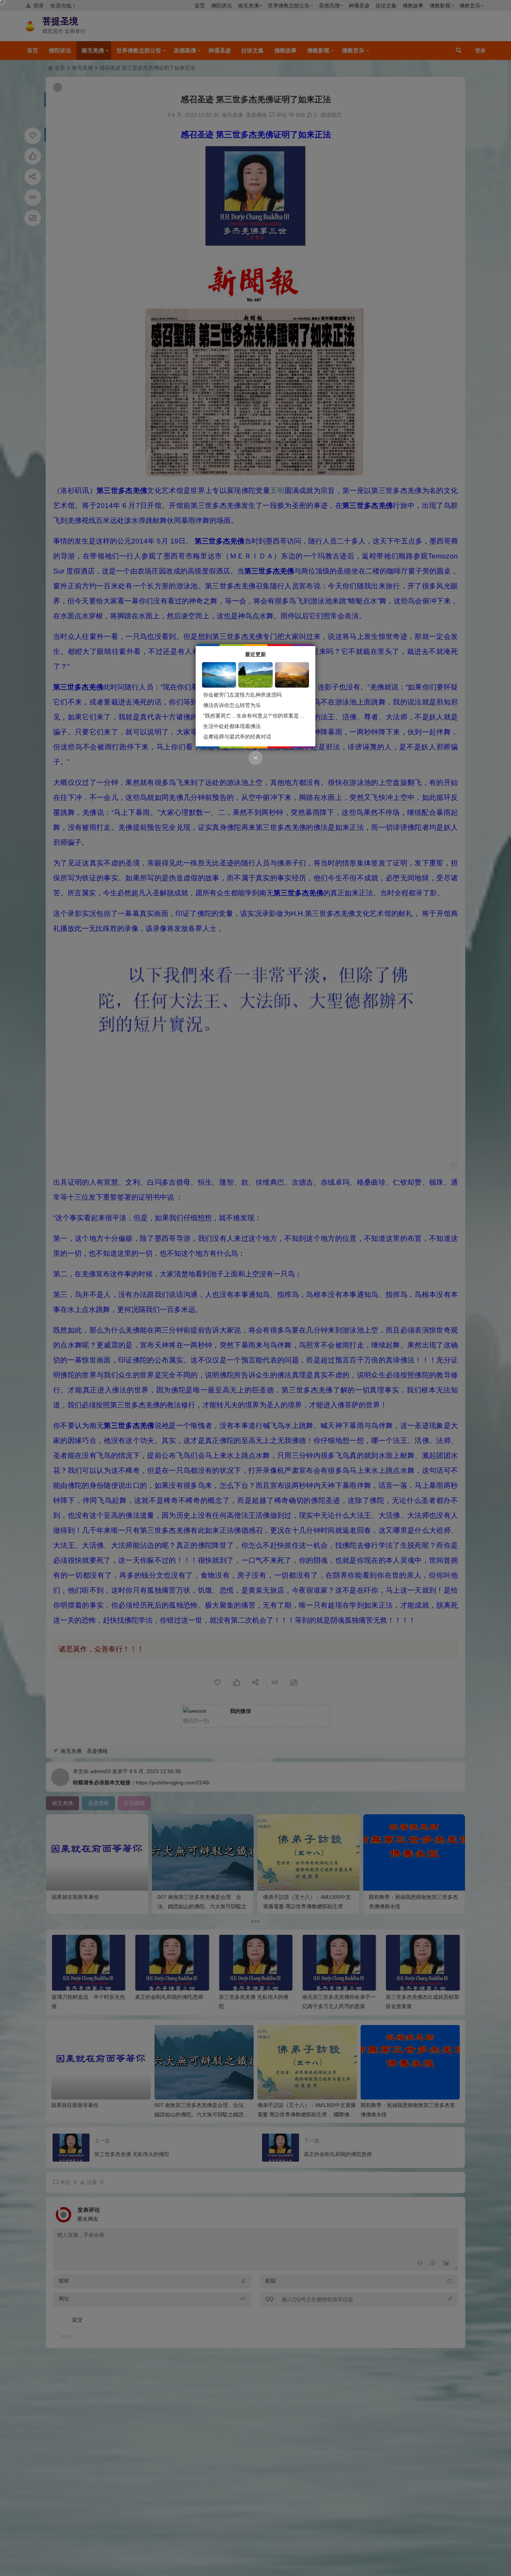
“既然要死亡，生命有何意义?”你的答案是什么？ (259, 716)
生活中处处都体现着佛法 (232, 726)
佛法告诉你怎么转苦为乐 (232, 705)
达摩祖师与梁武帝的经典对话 (237, 737)
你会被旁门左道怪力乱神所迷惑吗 (242, 695)
